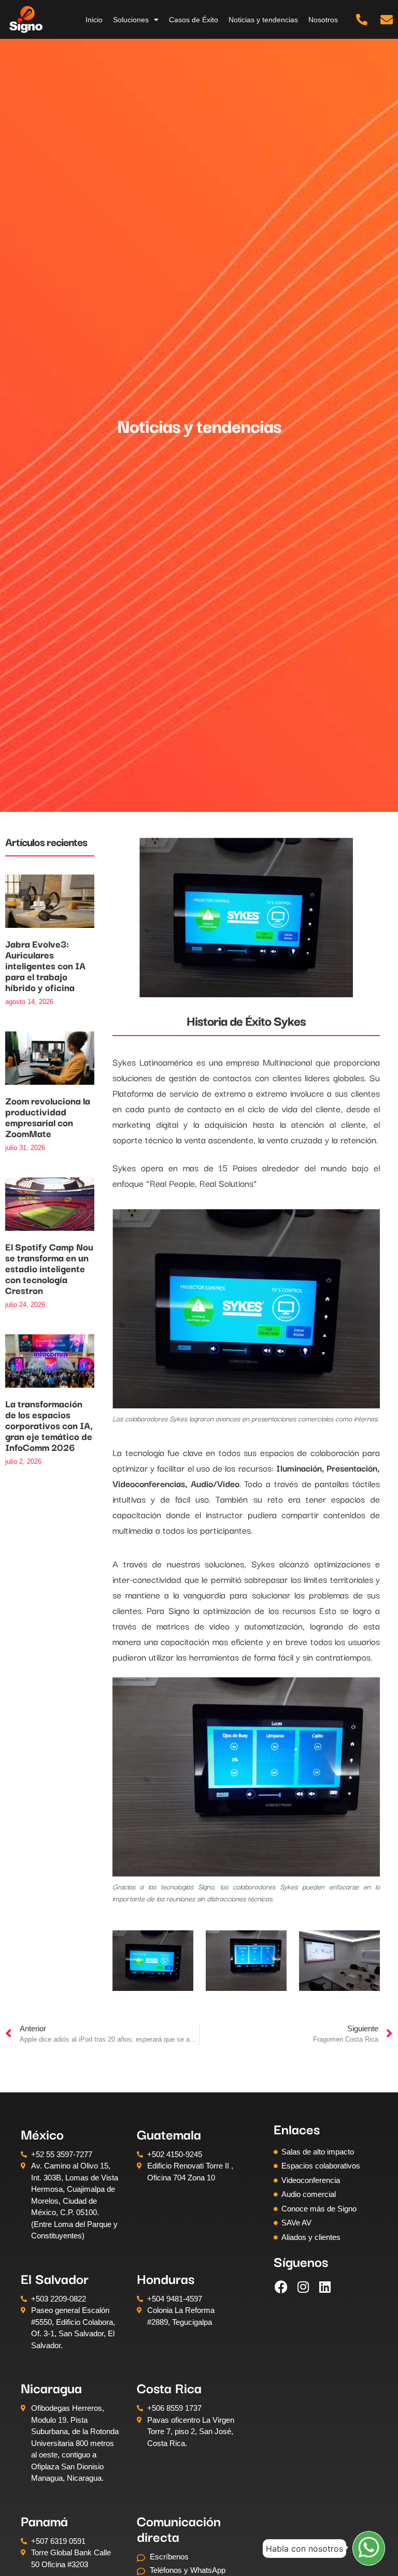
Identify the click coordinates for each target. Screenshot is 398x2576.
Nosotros (323, 20)
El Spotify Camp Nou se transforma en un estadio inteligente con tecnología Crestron (49, 1268)
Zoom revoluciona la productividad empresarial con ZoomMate (48, 1117)
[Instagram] (303, 2287)
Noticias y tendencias (263, 20)
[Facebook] (281, 2287)
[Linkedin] (325, 2287)
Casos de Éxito (194, 20)
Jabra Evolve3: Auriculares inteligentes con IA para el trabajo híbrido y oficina (45, 965)
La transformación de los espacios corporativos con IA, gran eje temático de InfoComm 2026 (49, 1425)
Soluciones (131, 20)
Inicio (94, 20)
